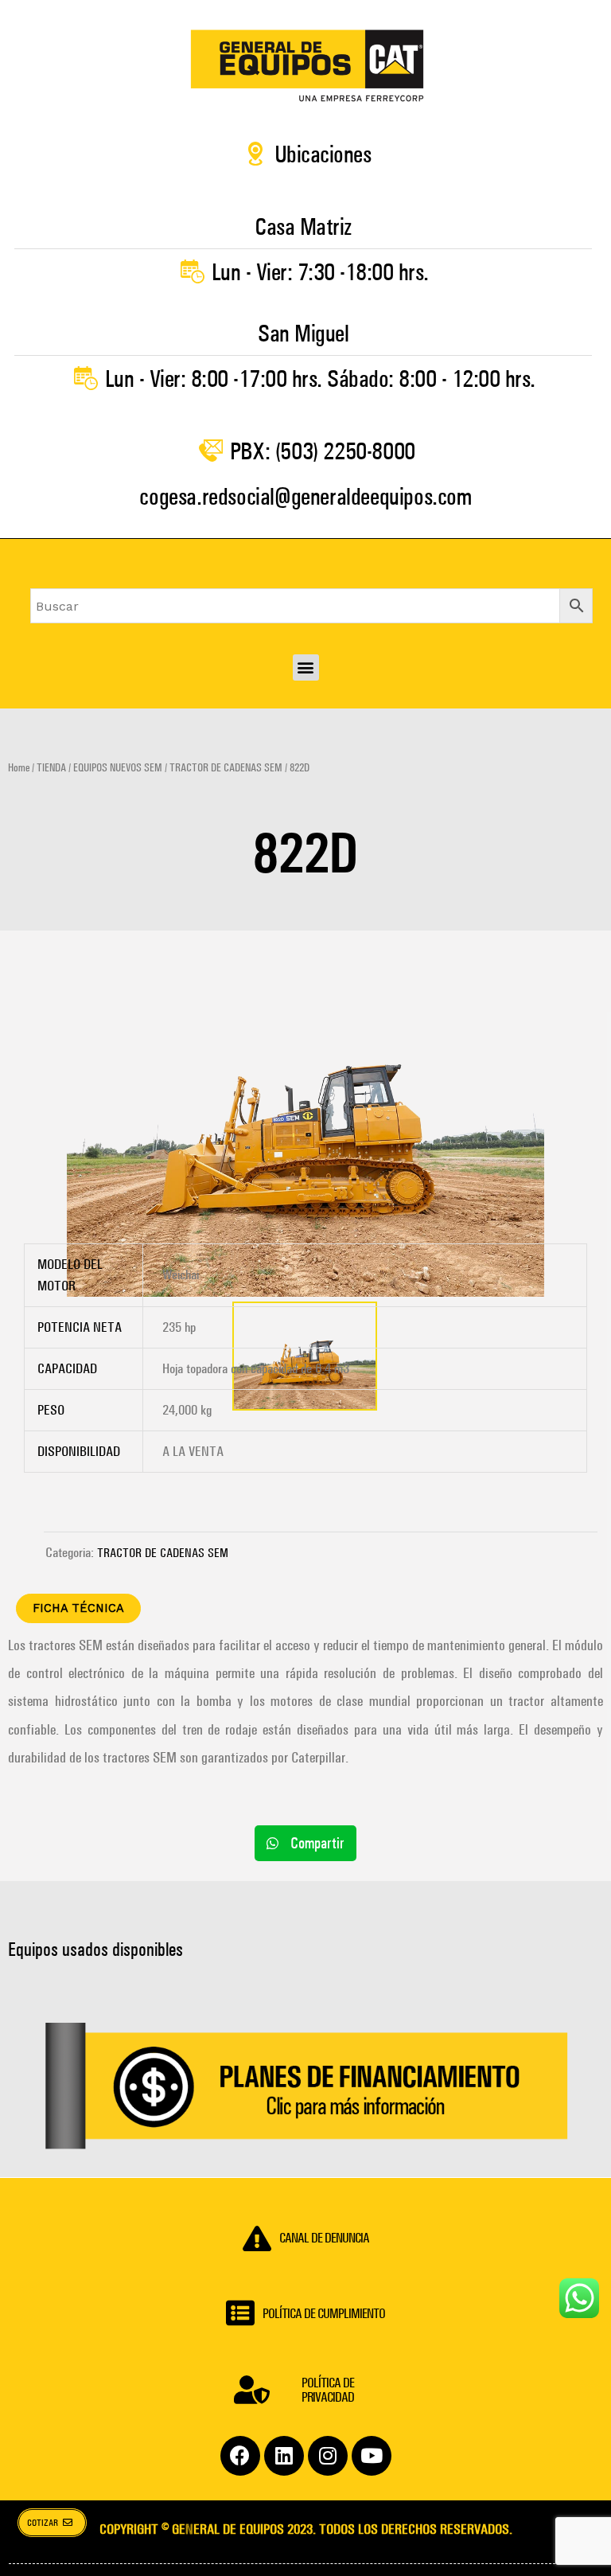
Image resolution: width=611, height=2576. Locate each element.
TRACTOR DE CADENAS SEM (226, 768)
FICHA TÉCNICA (78, 1608)
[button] (306, 667)
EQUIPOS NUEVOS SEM (118, 768)
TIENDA (51, 768)
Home (19, 768)
